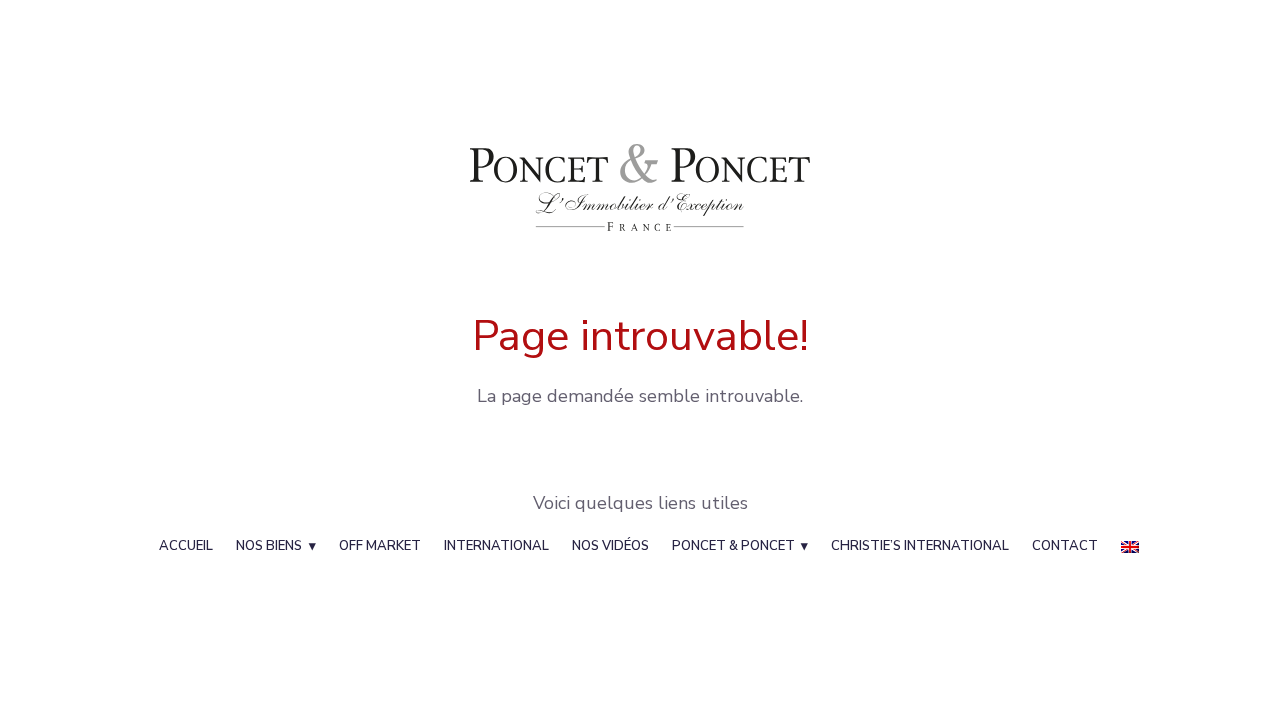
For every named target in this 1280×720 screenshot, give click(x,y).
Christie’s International (920, 546)
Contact (1065, 546)
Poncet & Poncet (733, 546)
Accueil (186, 546)
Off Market (380, 546)
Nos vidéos (610, 546)
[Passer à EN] (1130, 546)
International (496, 546)
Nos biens (269, 546)
